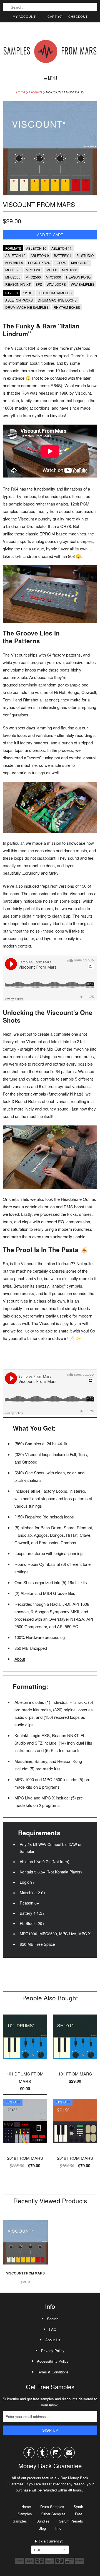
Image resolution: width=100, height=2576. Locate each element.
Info (58, 2528)
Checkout (78, 17)
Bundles (43, 2521)
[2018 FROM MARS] (25, 2145)
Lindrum (13, 526)
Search (53, 2319)
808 (71, 556)
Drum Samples (52, 2507)
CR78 (66, 526)
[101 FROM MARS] (75, 2061)
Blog (42, 2528)
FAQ (53, 2329)
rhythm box (26, 496)
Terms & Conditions (53, 2372)
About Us (53, 2340)
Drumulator (37, 526)
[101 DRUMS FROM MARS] (25, 2061)
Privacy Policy (53, 2351)
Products (36, 92)
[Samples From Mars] (50, 53)
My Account (24, 17)
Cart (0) (55, 17)
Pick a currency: (50, 2541)
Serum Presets (71, 2521)
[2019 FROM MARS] (75, 2145)
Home (26, 2507)
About (20, 1659)
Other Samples (53, 2514)
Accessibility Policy (53, 2361)
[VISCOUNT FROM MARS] (50, 194)
